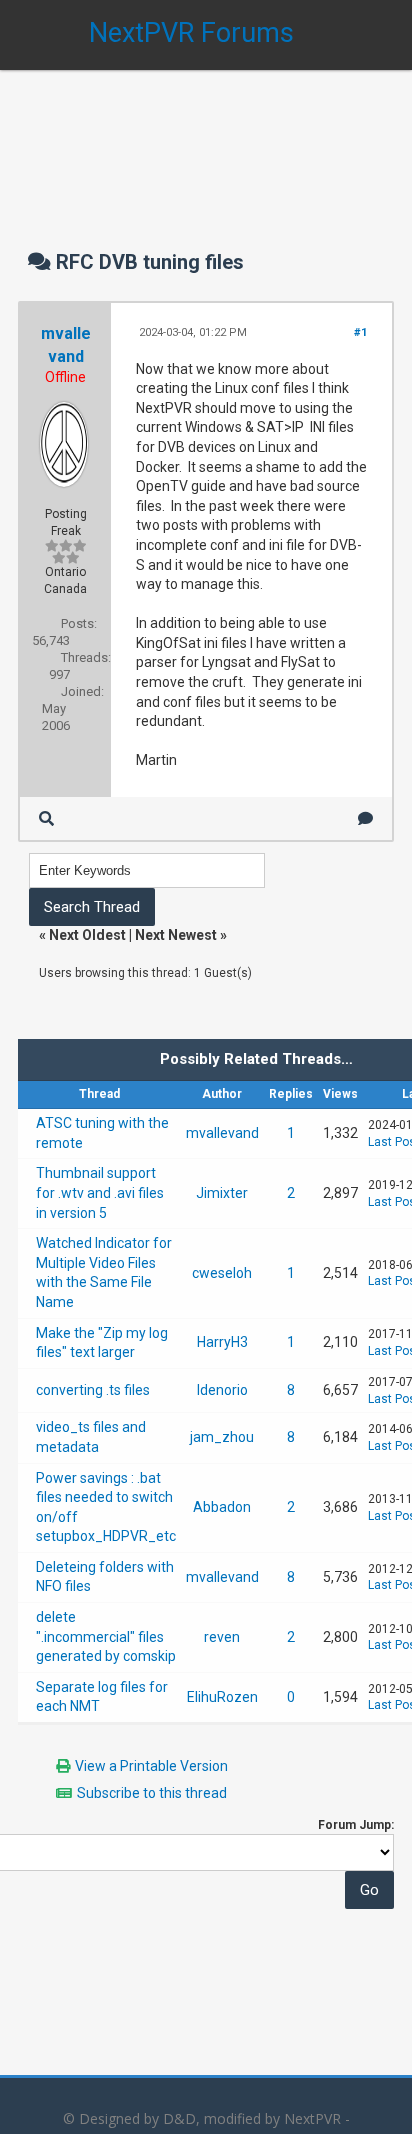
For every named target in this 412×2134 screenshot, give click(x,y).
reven (222, 1637)
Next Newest (176, 935)
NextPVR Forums (191, 33)
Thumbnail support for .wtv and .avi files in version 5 (100, 1192)
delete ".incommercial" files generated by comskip (106, 1636)
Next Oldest (87, 935)
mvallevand (222, 1133)
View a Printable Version (151, 1766)
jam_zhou (222, 1437)
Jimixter (222, 1193)
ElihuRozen (222, 1697)
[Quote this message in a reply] (365, 818)
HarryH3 (222, 1342)
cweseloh (222, 1273)
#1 (360, 332)
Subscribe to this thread (152, 1793)
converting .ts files (93, 1390)
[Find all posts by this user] (46, 818)
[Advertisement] (206, 140)
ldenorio (222, 1390)
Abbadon (222, 1507)
